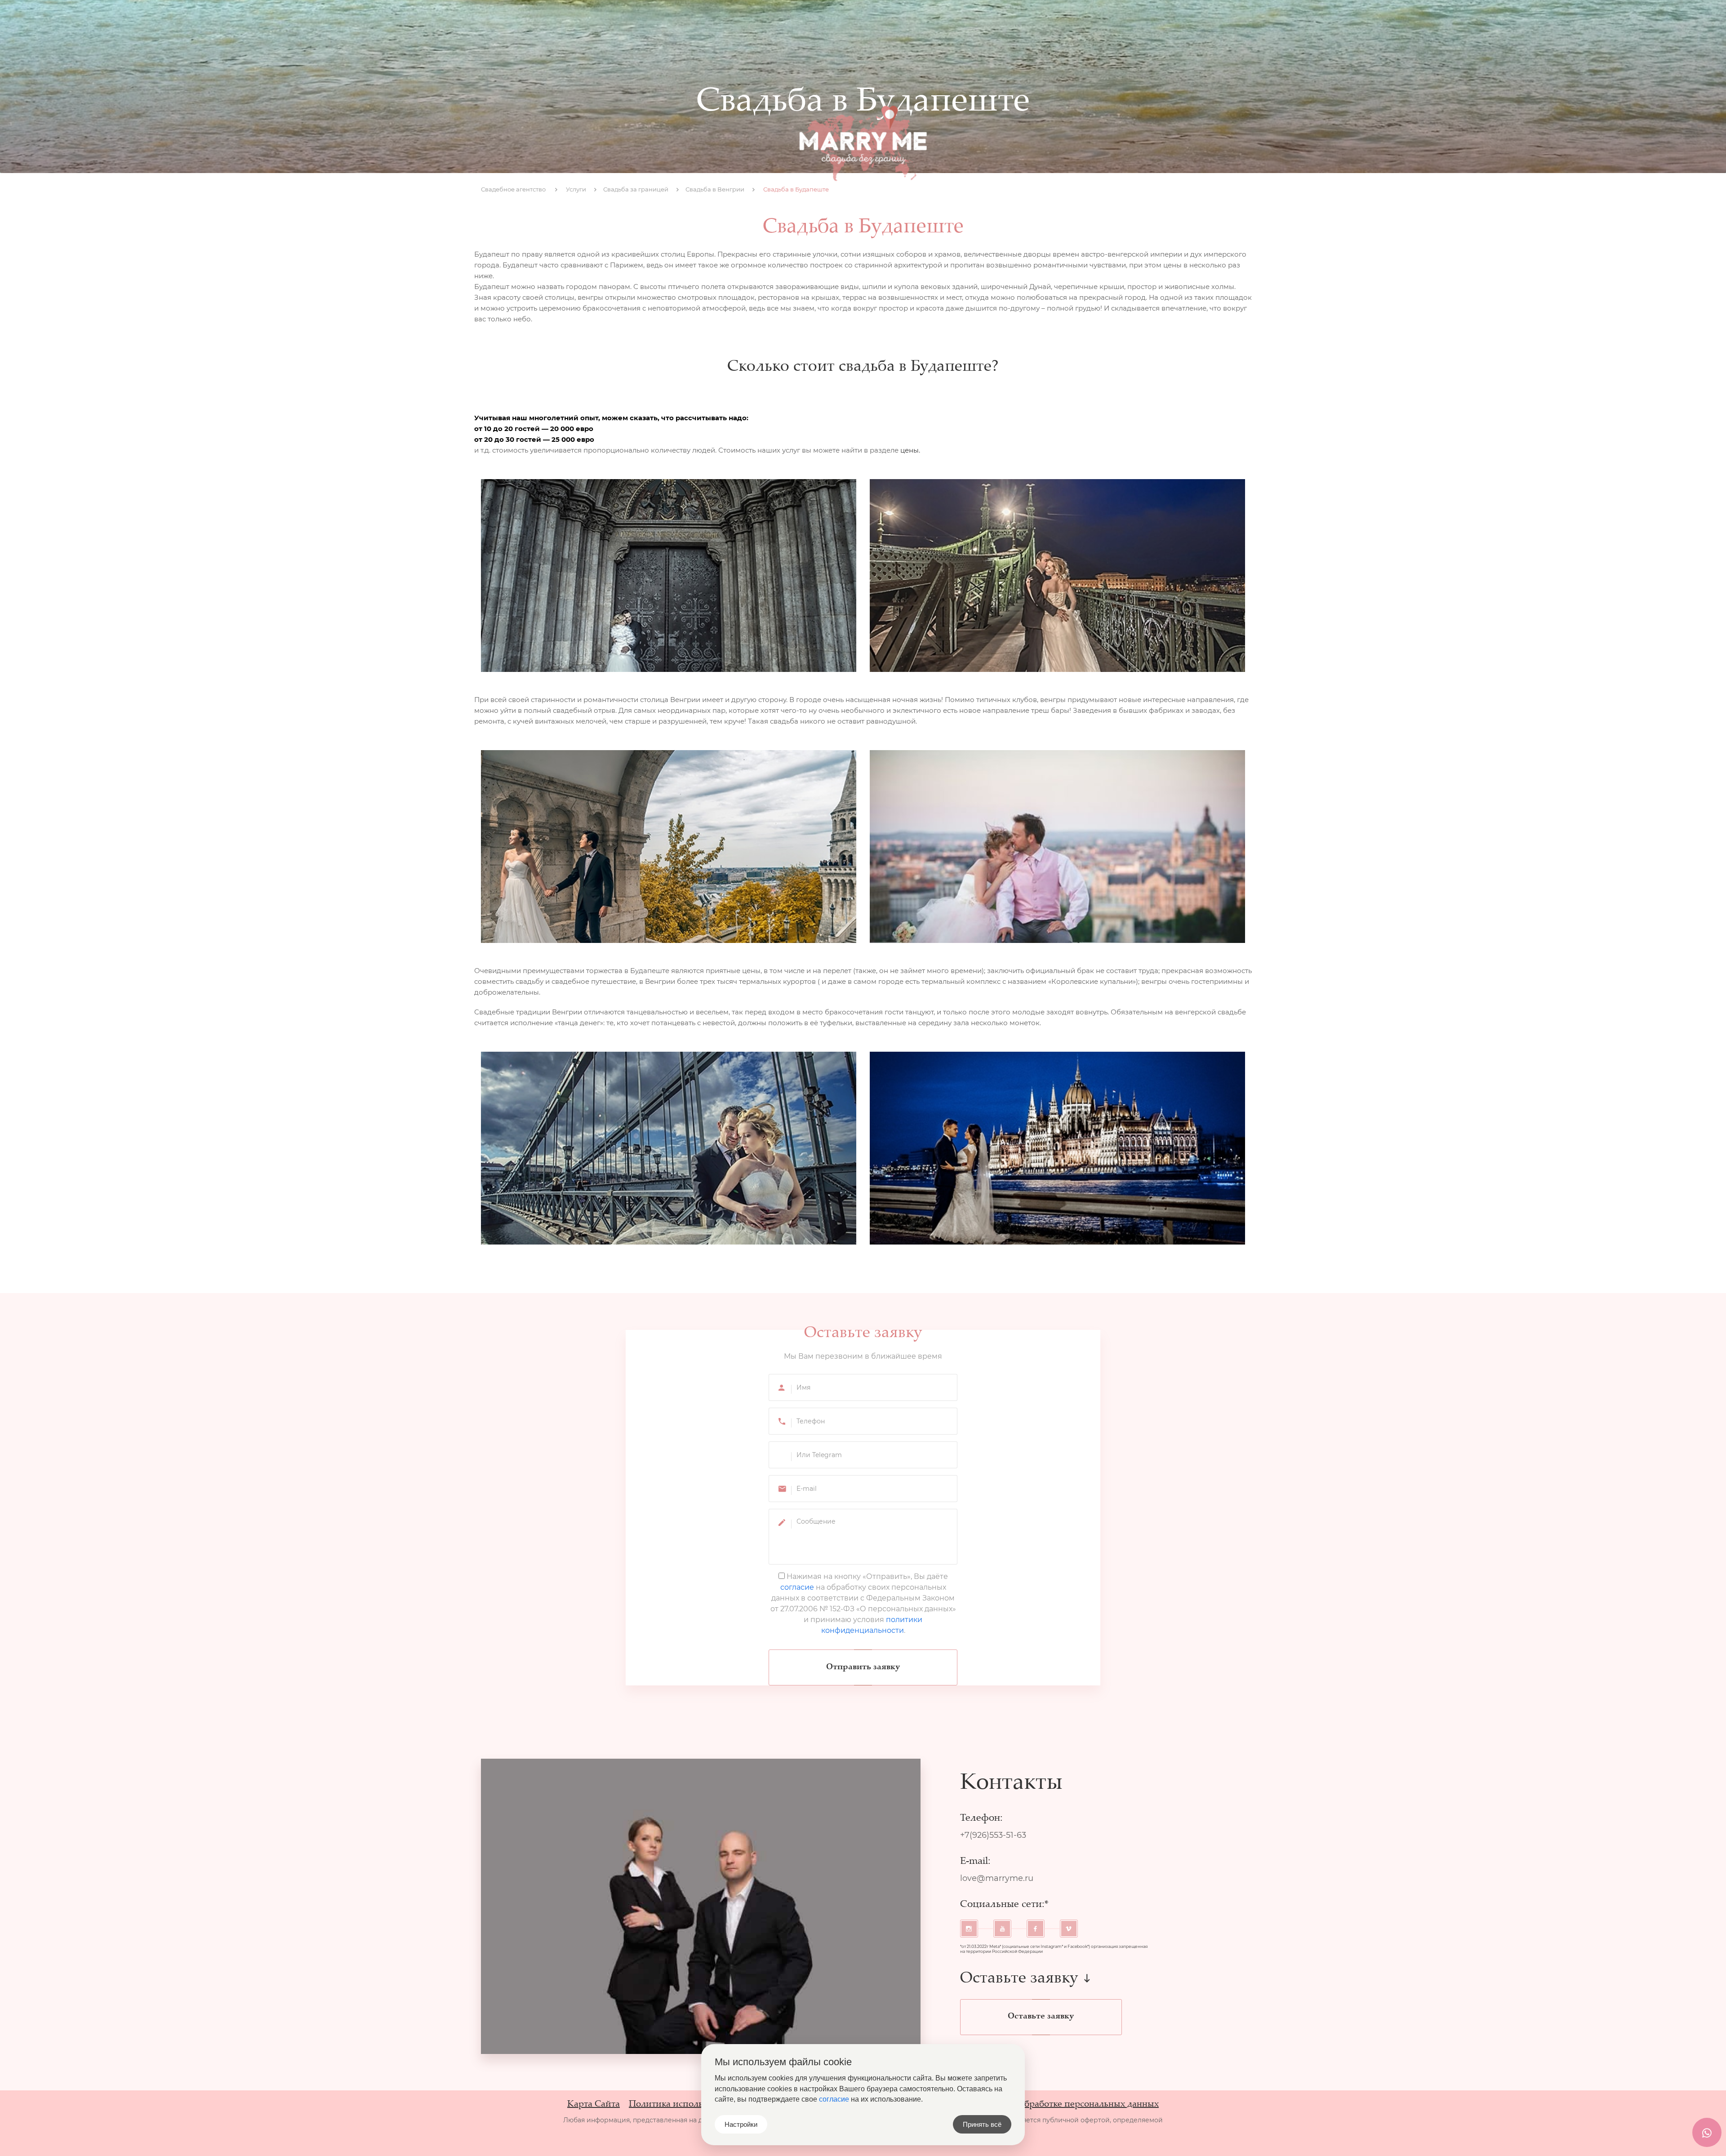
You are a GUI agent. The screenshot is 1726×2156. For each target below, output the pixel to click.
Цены (908, 22)
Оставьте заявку (1041, 2017)
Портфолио (853, 22)
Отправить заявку (863, 1667)
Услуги (794, 22)
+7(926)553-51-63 (1212, 22)
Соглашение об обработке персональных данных (1056, 2105)
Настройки (741, 2124)
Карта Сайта (594, 2105)
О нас (748, 22)
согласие (797, 1587)
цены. (910, 450)
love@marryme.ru (997, 1878)
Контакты (960, 22)
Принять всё (982, 2124)
